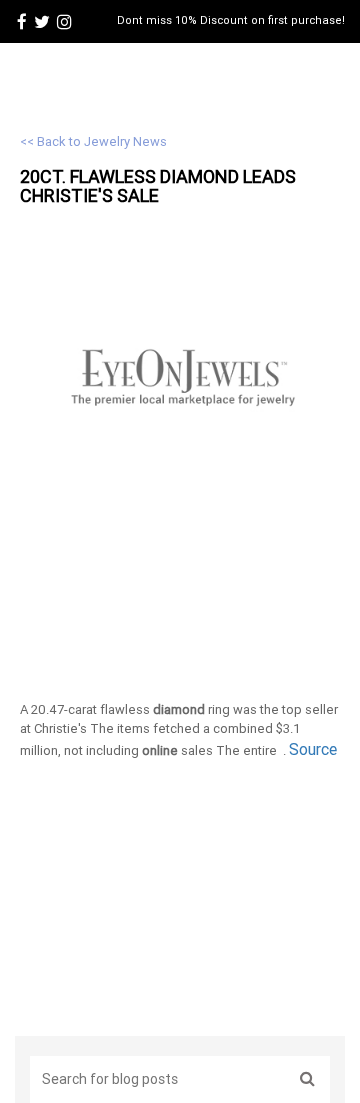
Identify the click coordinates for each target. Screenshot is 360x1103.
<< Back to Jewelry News (93, 141)
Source (313, 749)
